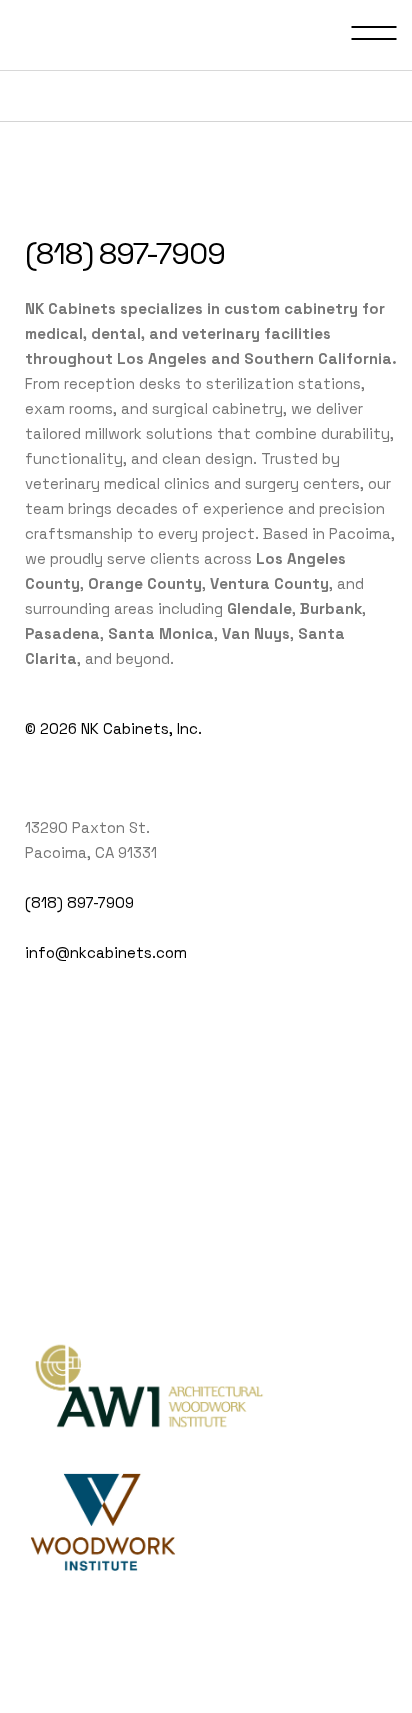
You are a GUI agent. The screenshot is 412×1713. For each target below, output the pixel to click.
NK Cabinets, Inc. (141, 728)
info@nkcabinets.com (106, 952)
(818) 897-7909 (125, 253)
